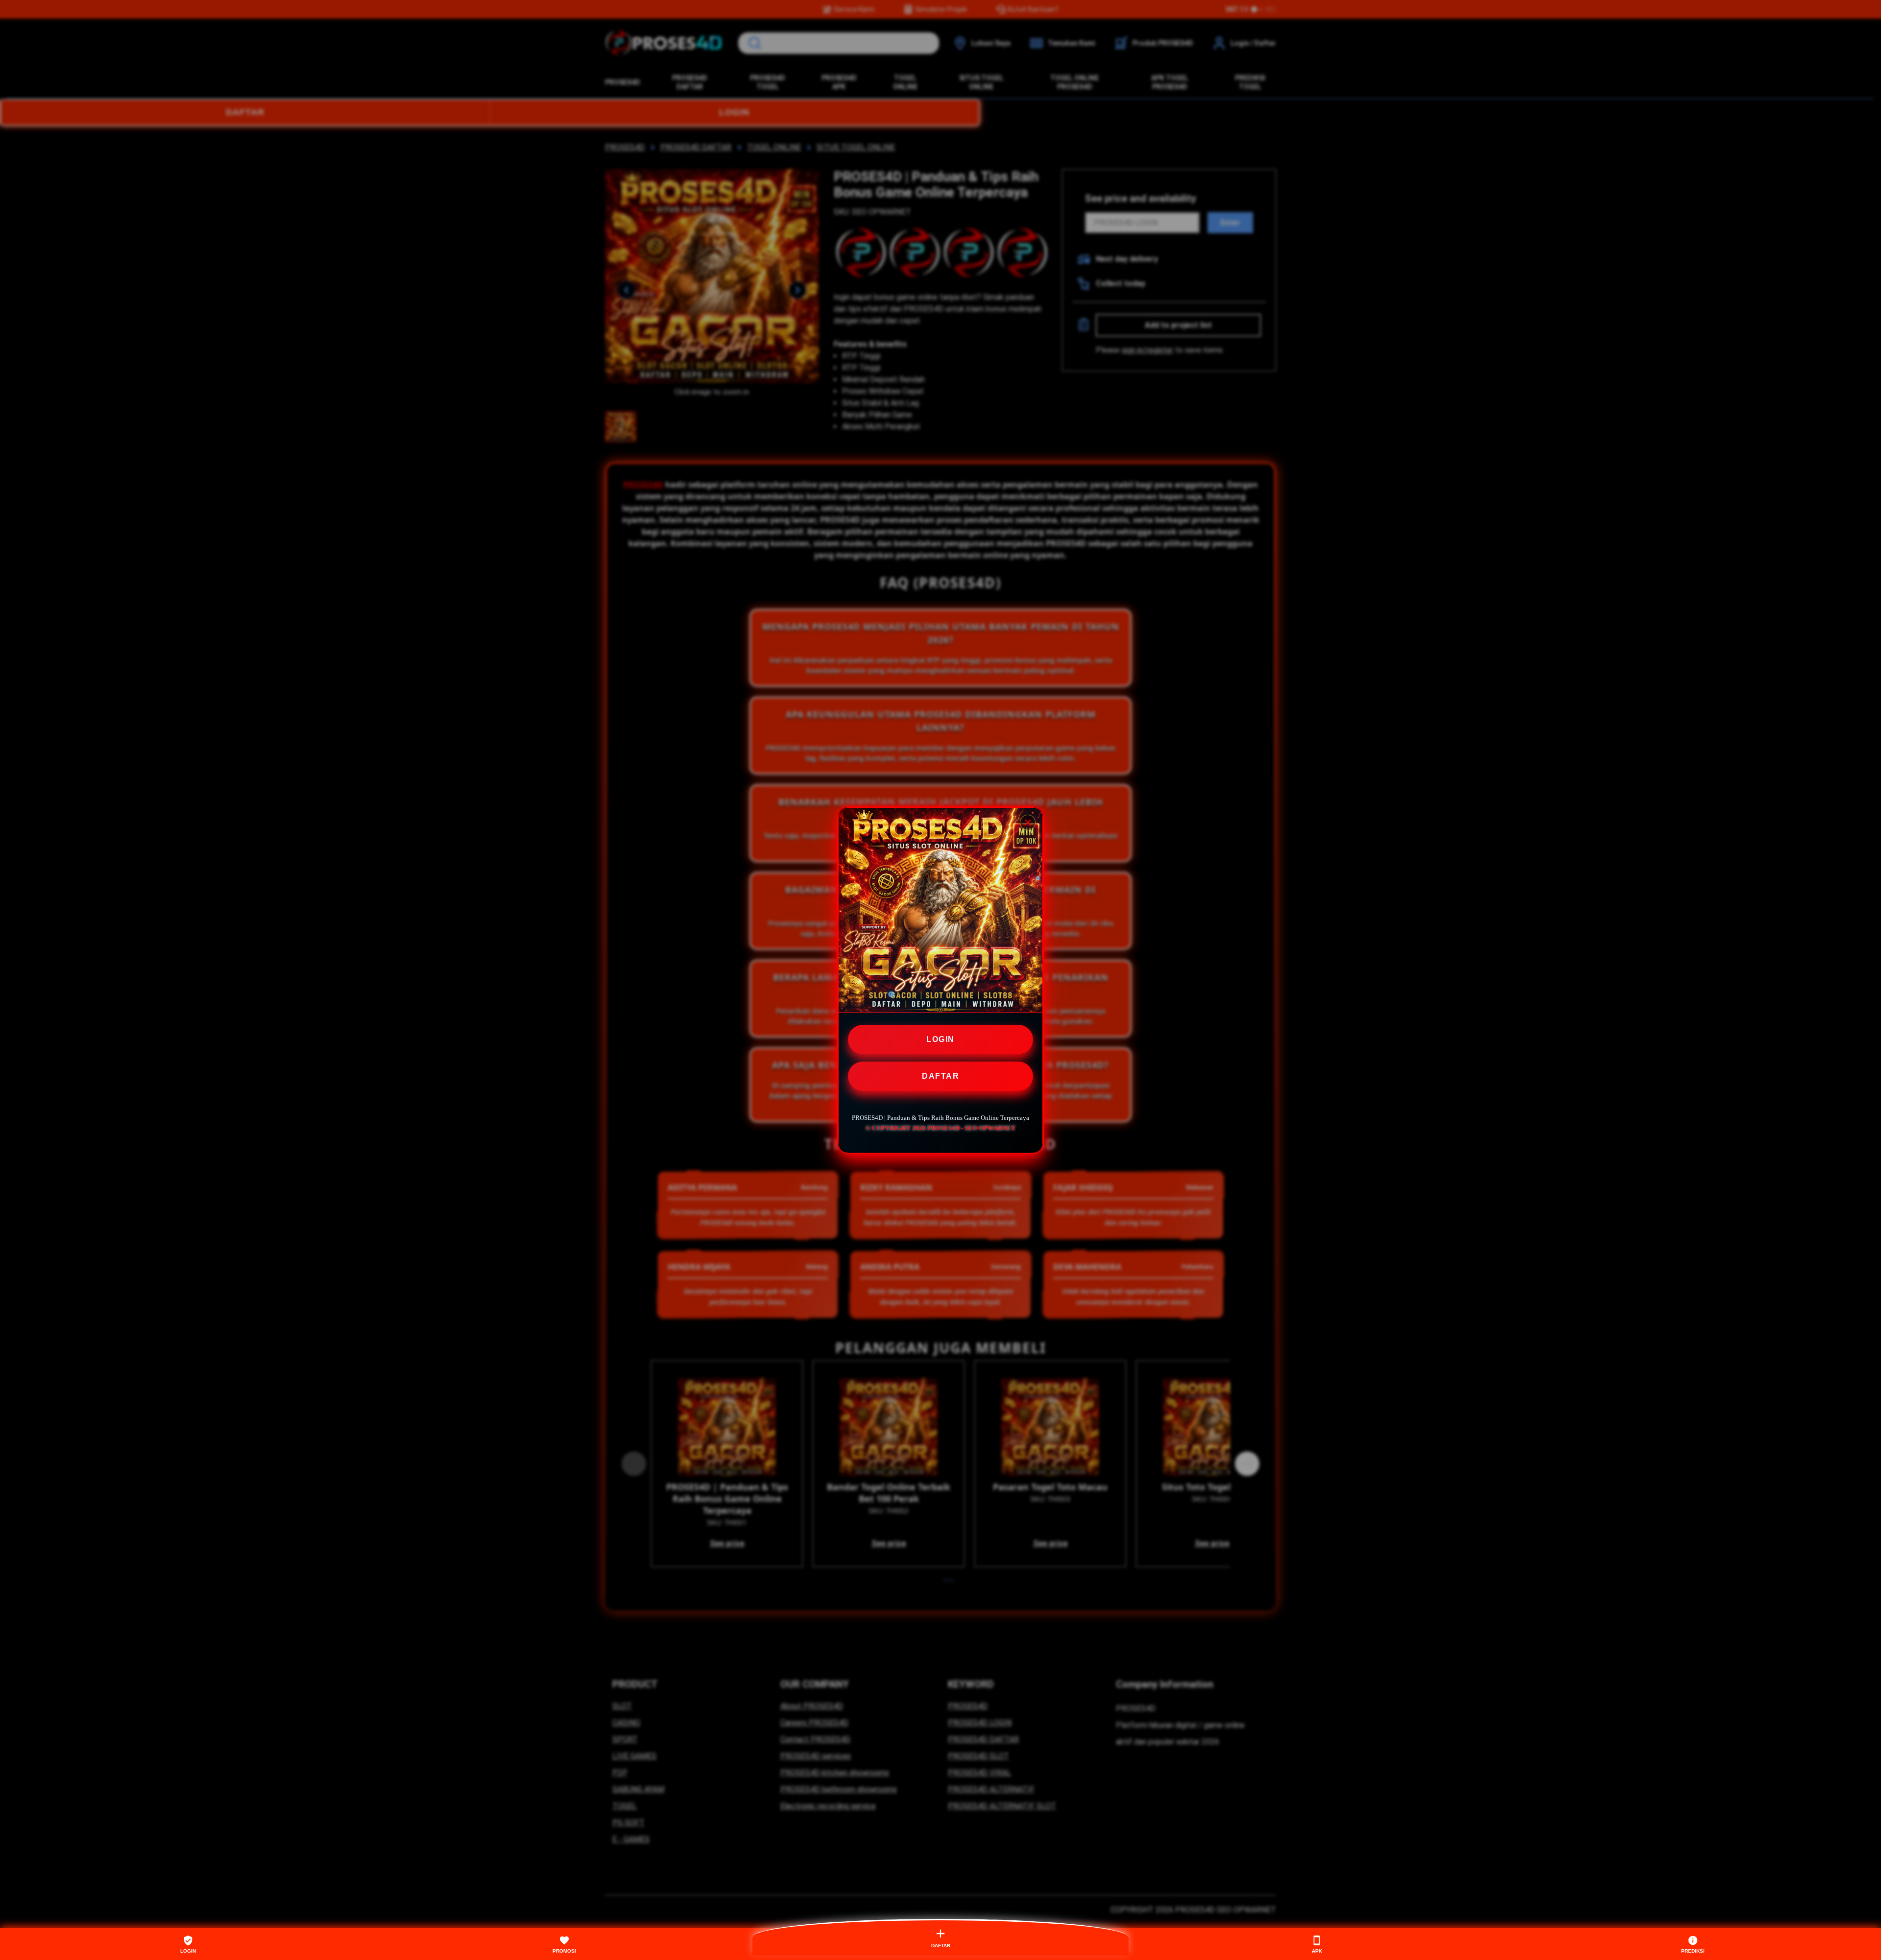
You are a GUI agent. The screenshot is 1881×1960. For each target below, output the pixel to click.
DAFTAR (940, 1076)
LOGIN (940, 1039)
